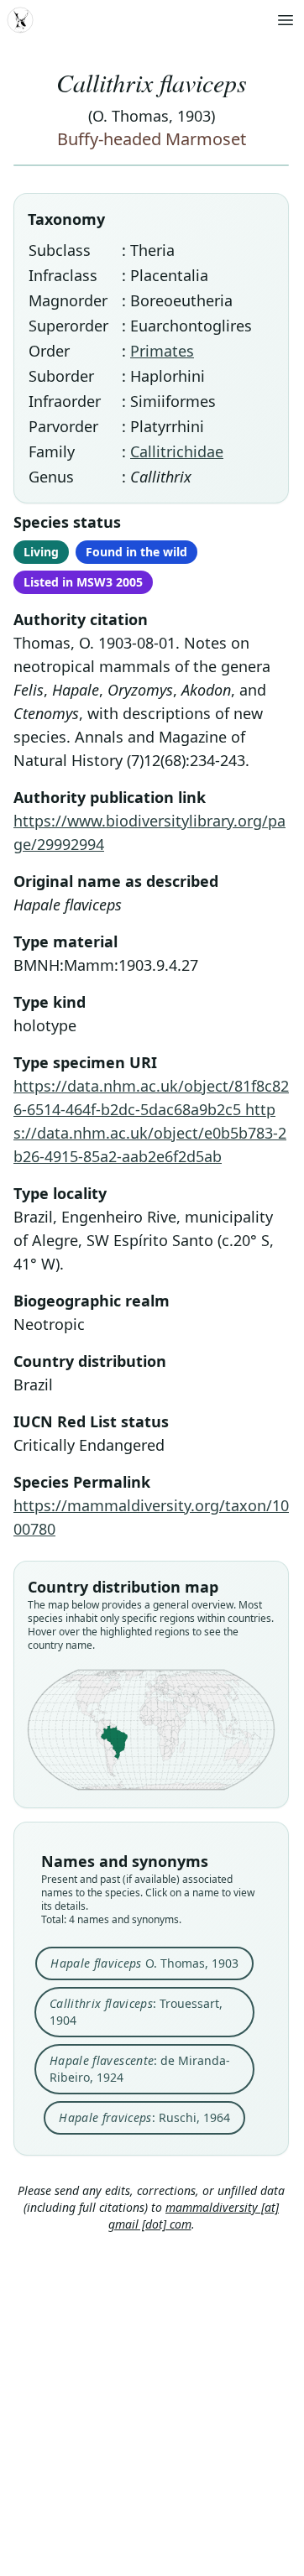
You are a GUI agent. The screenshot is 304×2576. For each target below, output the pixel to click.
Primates (162, 351)
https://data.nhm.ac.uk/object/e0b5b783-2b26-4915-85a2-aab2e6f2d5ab (150, 1133)
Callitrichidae (177, 451)
